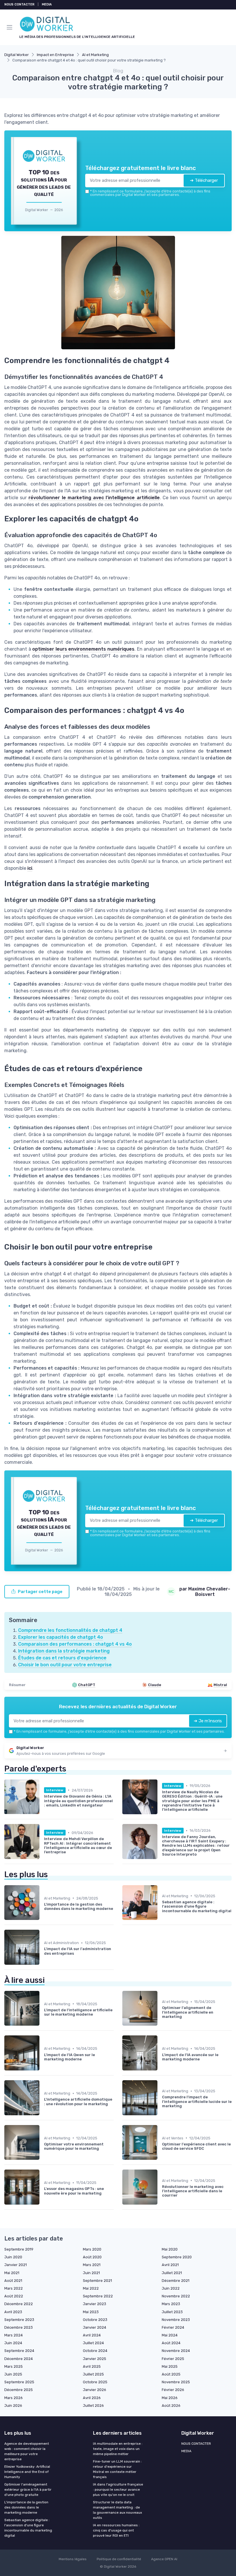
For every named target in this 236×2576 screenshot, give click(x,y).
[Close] (179, 1264)
